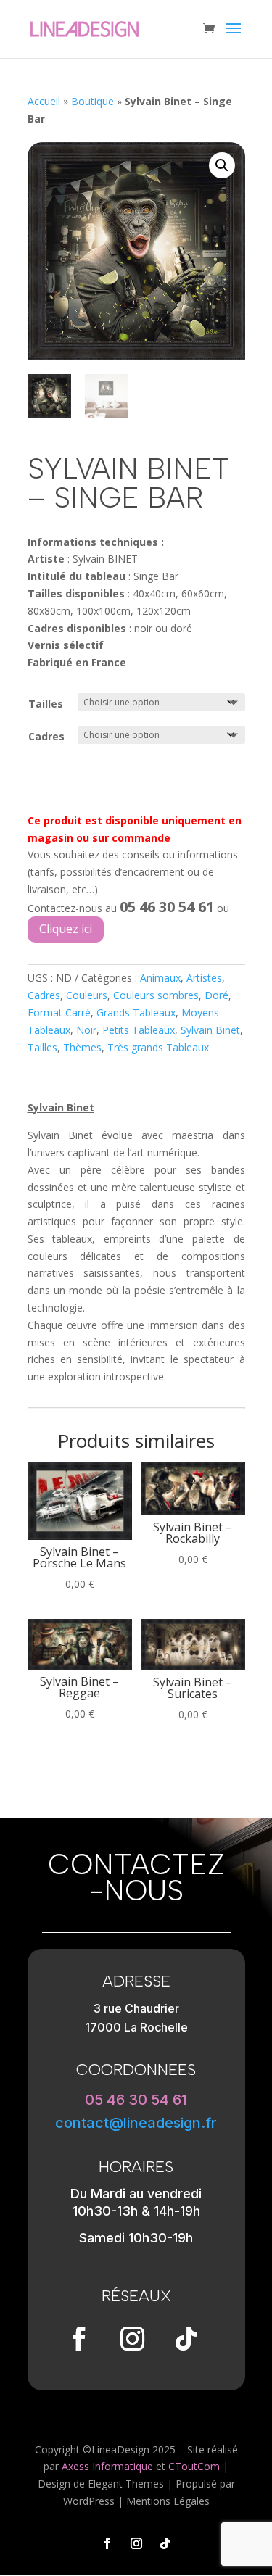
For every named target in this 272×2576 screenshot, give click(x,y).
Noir (86, 1030)
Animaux (160, 978)
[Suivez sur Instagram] (133, 2339)
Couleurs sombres (156, 995)
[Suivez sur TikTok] (186, 2339)
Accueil (44, 101)
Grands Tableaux (136, 1012)
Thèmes (82, 1047)
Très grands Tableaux (158, 1047)
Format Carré (59, 1012)
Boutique (92, 101)
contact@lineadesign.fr (136, 2123)
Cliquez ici (66, 929)
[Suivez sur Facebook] (79, 2339)
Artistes (204, 978)
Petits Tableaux (139, 1030)
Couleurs (87, 995)
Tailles (46, 704)
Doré (217, 995)
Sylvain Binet (210, 1030)
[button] (222, 165)
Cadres (46, 736)
